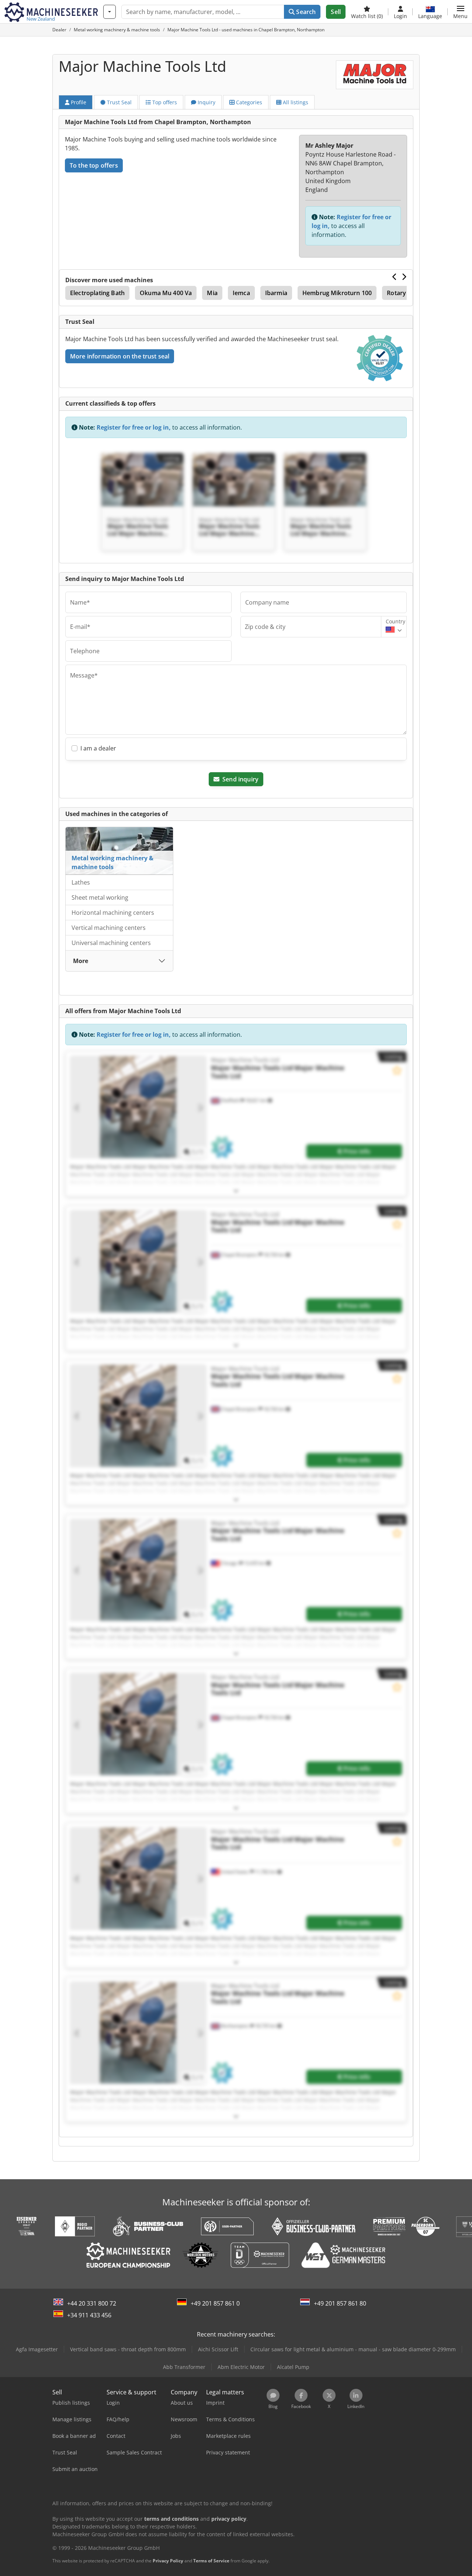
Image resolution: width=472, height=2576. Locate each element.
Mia (212, 293)
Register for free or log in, (134, 427)
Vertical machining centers (109, 928)
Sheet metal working (100, 897)
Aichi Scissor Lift (218, 2349)
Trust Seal (119, 102)
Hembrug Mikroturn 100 (337, 293)
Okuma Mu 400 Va (166, 293)
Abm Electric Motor (241, 2367)
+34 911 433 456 (89, 2315)
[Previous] (395, 277)
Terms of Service (211, 2561)
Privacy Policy (168, 2561)
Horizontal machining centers (113, 913)
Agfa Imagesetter (37, 2349)
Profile (78, 102)
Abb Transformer (184, 2367)
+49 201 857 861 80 (340, 2303)
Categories (248, 102)
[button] (460, 12)
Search (305, 12)
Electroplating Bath (97, 293)
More (81, 961)
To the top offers (94, 165)
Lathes (81, 882)
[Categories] (110, 12)
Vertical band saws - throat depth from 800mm (128, 2349)
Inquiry (206, 102)
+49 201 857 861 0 (215, 2303)
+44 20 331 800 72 (92, 2303)
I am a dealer (98, 748)
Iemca (241, 293)
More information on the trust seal (120, 356)
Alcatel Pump (293, 2367)
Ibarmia (276, 293)
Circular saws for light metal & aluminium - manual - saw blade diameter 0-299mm (353, 2349)
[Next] (404, 277)
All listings (295, 102)
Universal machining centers (111, 943)
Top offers (164, 102)
